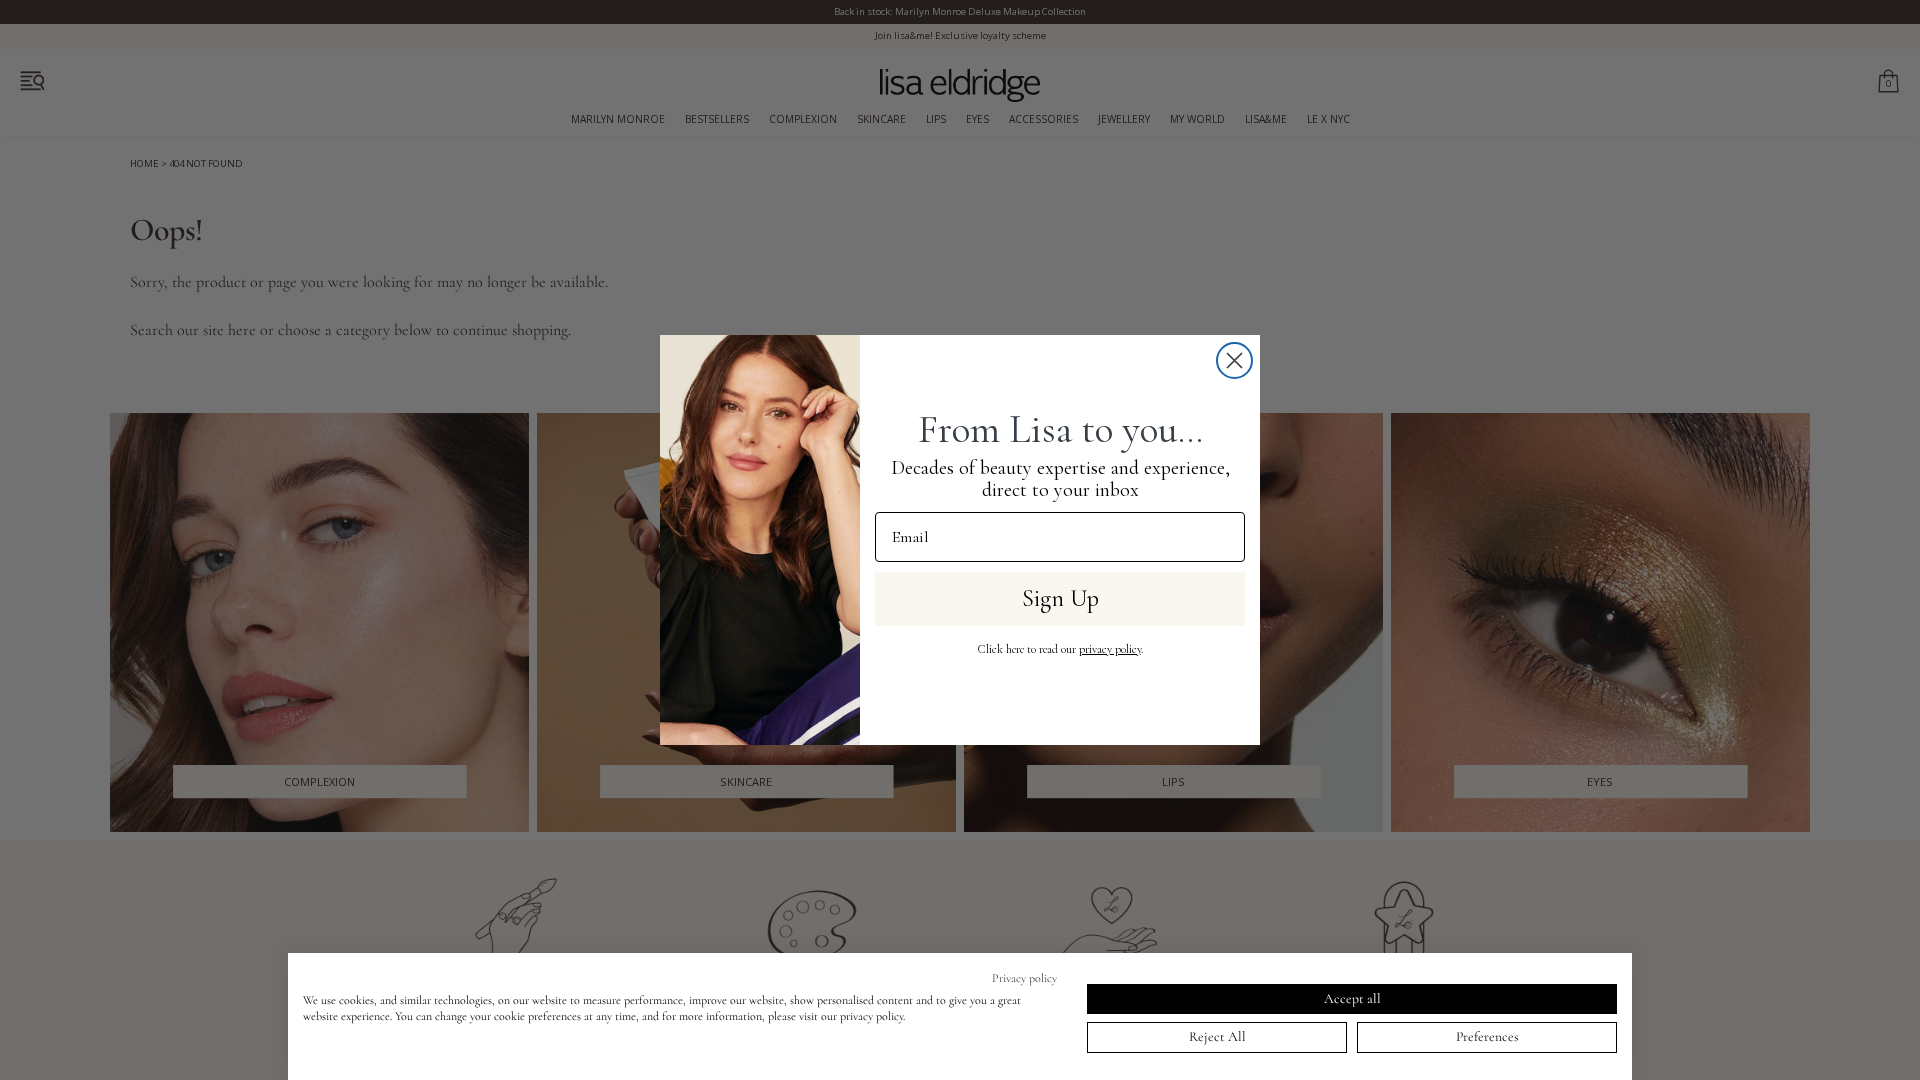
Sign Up (1060, 598)
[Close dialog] (1234, 360)
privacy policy (1110, 649)
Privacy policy (1024, 978)
